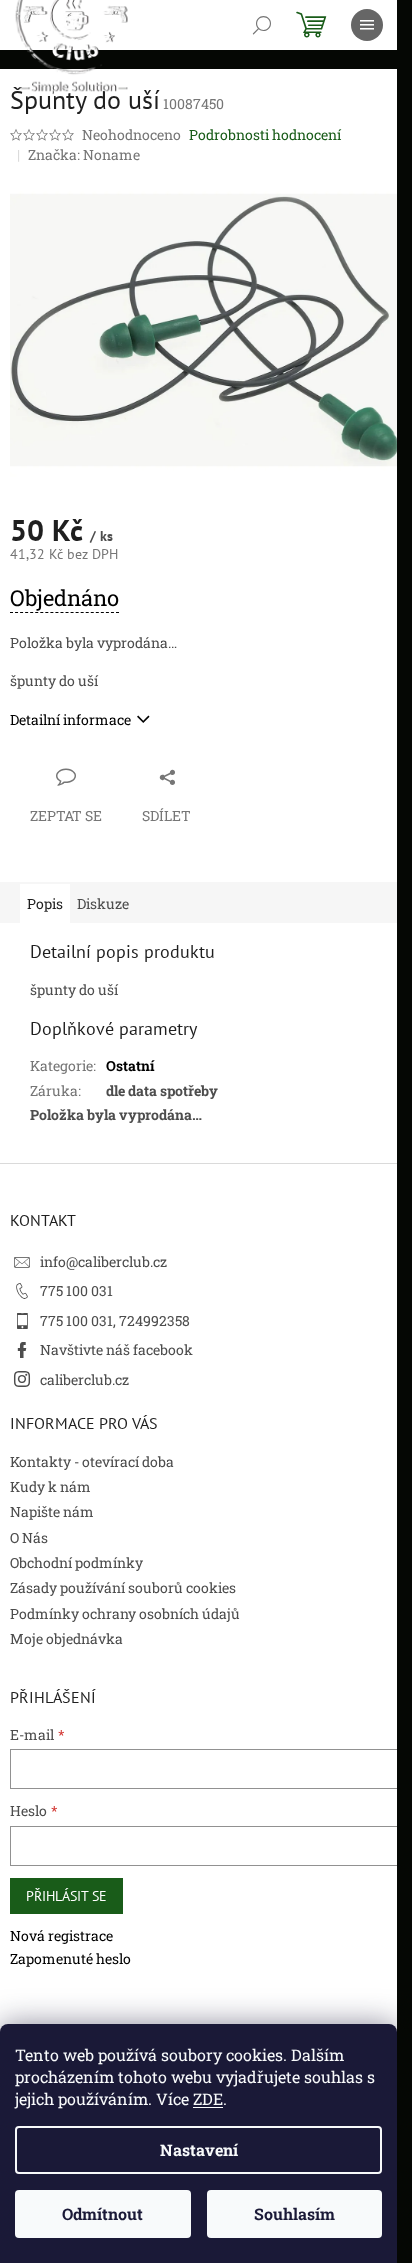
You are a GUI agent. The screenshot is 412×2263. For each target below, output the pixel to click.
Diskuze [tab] (103, 903)
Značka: (84, 154)
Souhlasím (294, 2213)
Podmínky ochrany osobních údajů (125, 1613)
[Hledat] (262, 25)
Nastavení (199, 2149)
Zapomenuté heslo (70, 1958)
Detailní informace (70, 719)
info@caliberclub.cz (103, 1261)
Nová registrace (61, 1935)
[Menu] (367, 25)
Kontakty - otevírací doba (92, 1461)
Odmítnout (102, 2213)
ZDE (208, 2098)
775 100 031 (76, 1290)
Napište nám (52, 1511)
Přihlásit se (66, 1896)
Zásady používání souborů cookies (123, 1587)
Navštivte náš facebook (116, 1349)
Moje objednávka (66, 1638)
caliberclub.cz (84, 1379)
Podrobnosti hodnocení (265, 134)
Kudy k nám (50, 1486)
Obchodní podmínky (76, 1562)
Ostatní (130, 1065)
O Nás (29, 1537)
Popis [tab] (45, 903)
